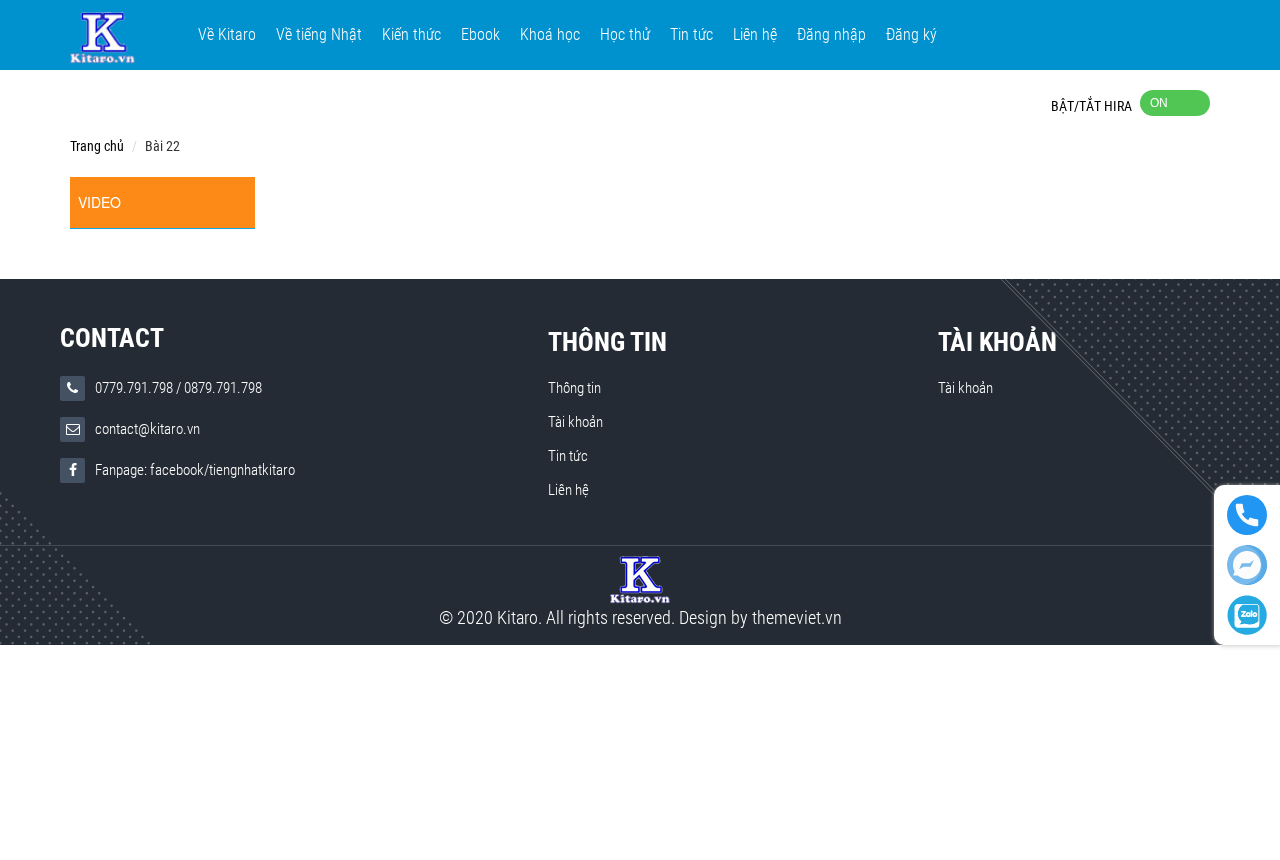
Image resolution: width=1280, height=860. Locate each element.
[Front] (640, 578)
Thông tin (607, 342)
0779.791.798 (134, 388)
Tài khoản (575, 422)
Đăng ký (911, 34)
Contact (112, 338)
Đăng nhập (831, 34)
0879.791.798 (223, 388)
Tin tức (568, 456)
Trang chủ (97, 146)
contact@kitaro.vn (147, 429)
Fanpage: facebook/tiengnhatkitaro (195, 470)
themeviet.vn (797, 617)
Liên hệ (568, 490)
